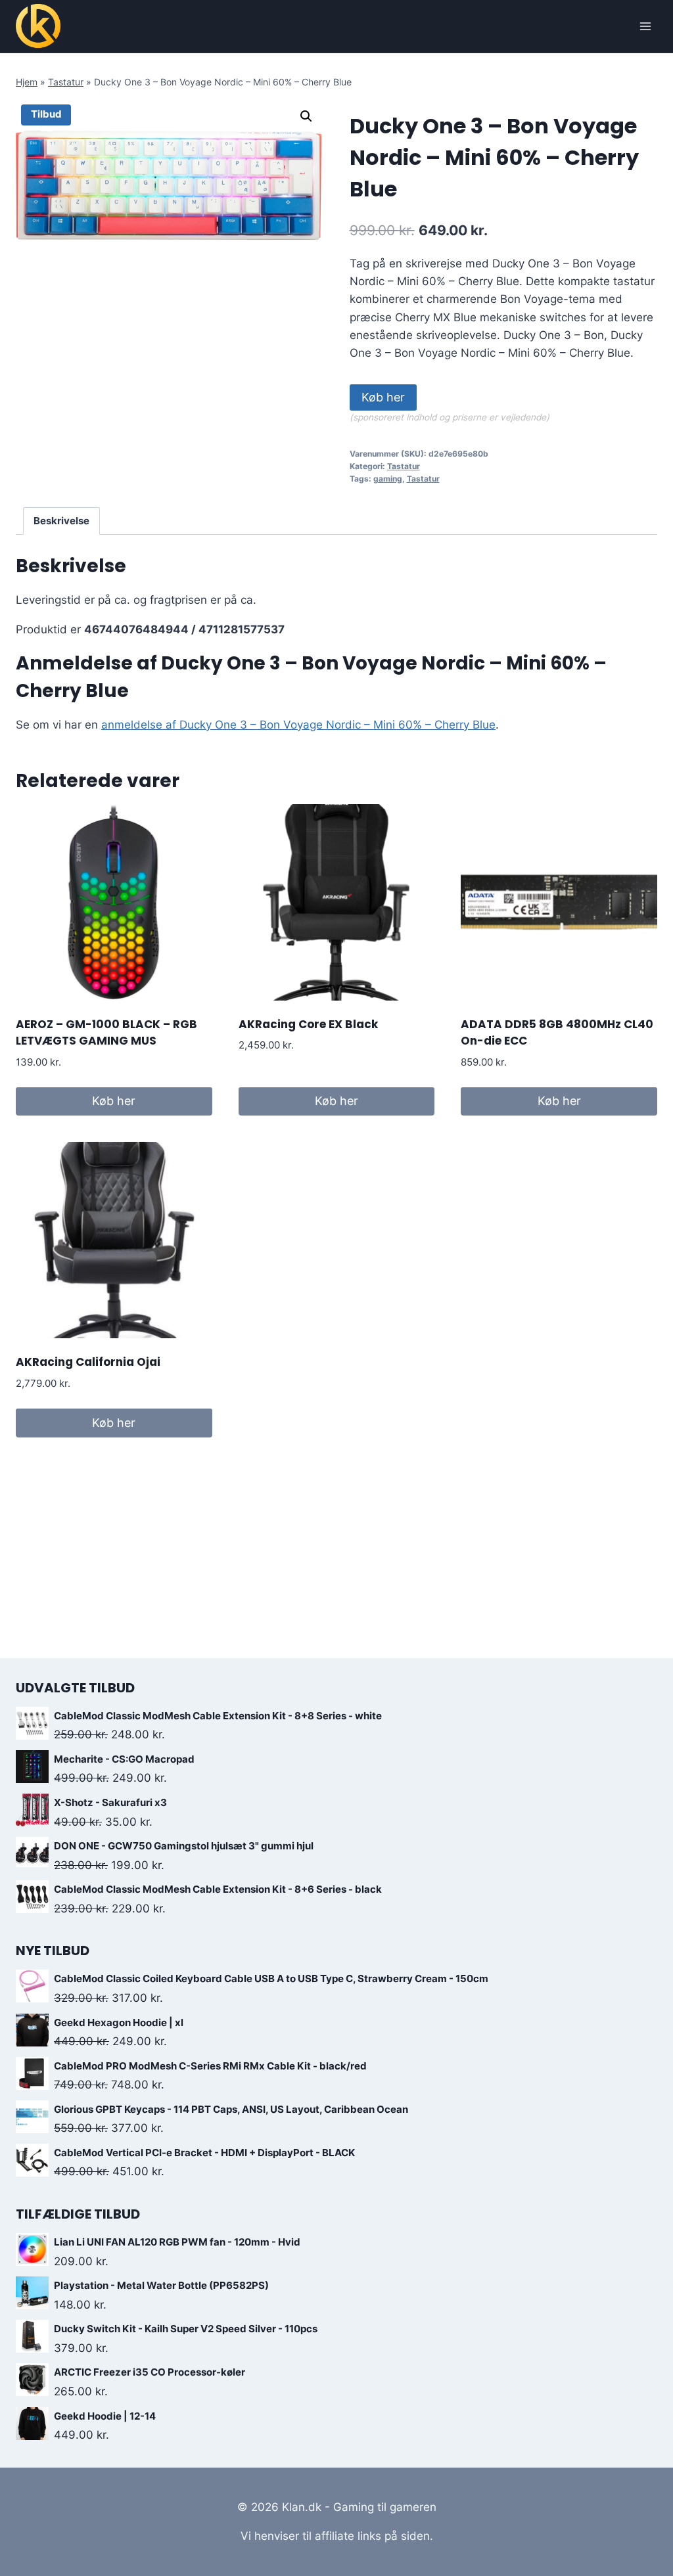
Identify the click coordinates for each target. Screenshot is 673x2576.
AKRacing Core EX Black (308, 1024)
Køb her (383, 397)
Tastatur (66, 82)
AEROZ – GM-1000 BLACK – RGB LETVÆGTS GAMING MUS (106, 1033)
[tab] (62, 521)
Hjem (27, 82)
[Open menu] (645, 26)
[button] (306, 116)
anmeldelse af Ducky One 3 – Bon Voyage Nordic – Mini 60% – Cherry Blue (298, 725)
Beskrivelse (61, 521)
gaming (388, 479)
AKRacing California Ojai (88, 1362)
